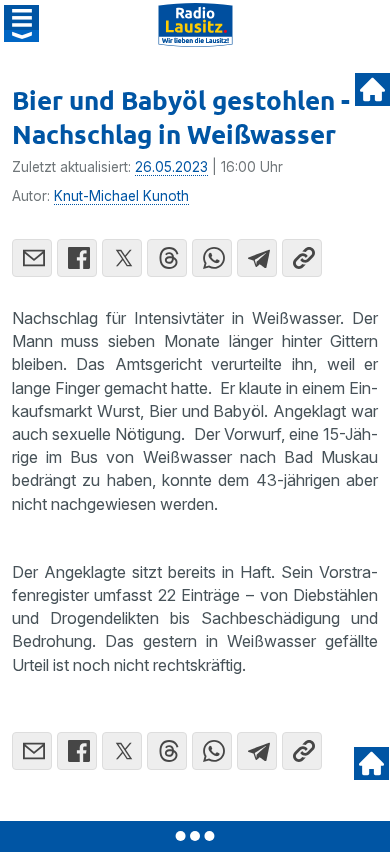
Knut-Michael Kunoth (121, 196)
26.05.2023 (171, 167)
